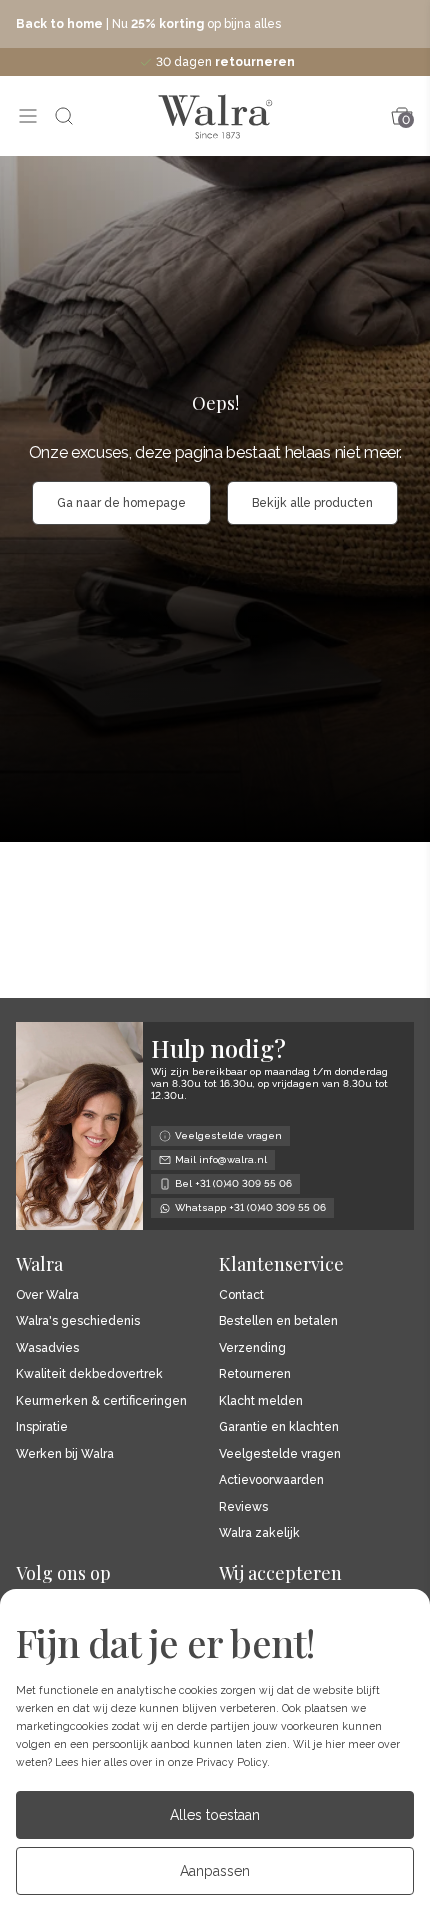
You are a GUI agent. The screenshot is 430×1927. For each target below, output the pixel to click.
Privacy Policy (231, 1762)
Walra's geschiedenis (78, 1321)
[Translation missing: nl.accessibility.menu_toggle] (28, 116)
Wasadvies (47, 1348)
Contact (241, 1295)
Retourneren (255, 1374)
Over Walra (47, 1295)
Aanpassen (215, 1871)
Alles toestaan (215, 1815)
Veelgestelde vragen (280, 1454)
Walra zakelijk (259, 1533)
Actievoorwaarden (271, 1480)
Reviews (243, 1507)
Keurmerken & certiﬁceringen (101, 1401)
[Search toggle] (64, 116)
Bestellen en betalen (278, 1321)
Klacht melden (261, 1401)
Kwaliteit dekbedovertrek (89, 1374)
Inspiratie (42, 1427)
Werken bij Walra (65, 1454)
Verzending (252, 1348)
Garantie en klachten (279, 1427)
